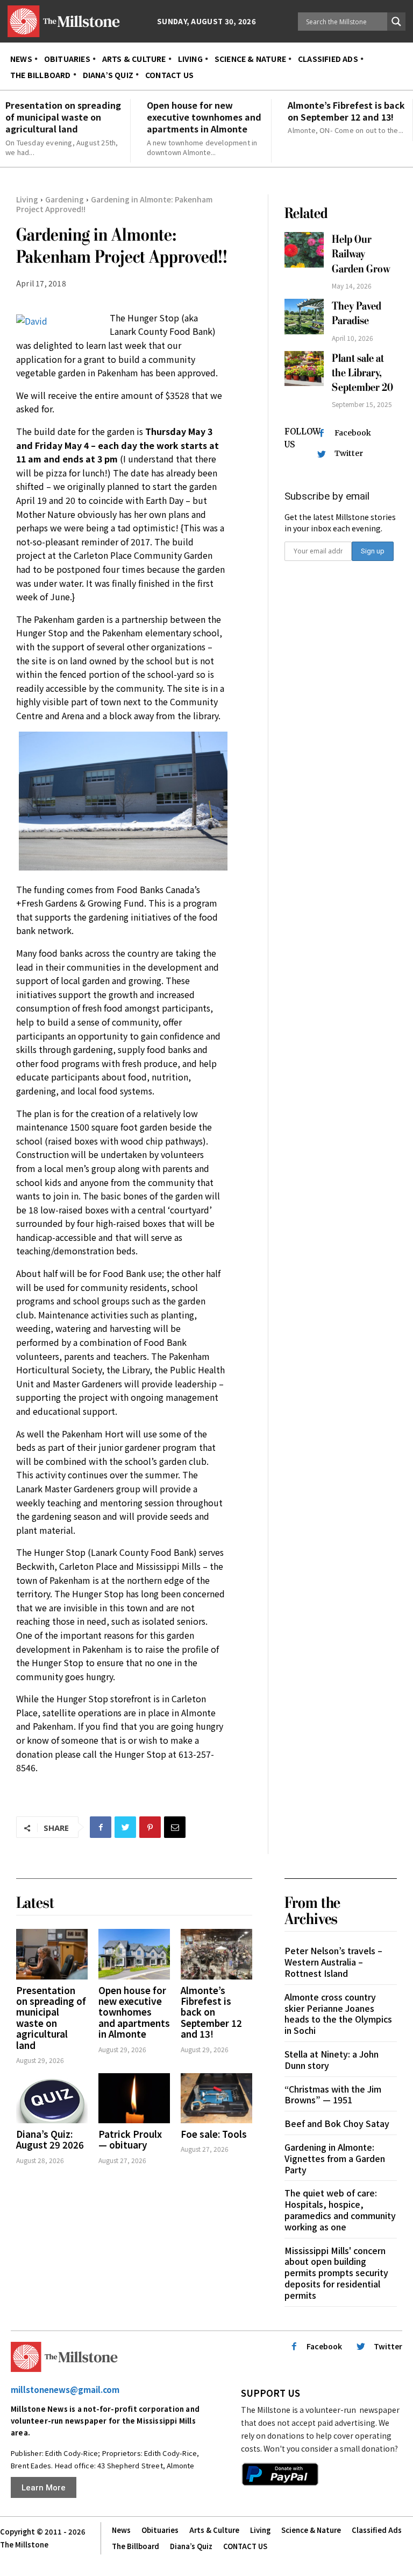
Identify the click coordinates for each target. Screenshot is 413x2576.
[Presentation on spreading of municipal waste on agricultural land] (52, 1954)
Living (27, 199)
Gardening (65, 199)
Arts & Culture (214, 2530)
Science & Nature (311, 2530)
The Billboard (136, 2546)
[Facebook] (101, 1827)
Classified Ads (377, 2530)
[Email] (175, 1827)
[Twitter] (125, 1827)
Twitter (349, 453)
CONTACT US (245, 2546)
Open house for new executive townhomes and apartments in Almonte (204, 117)
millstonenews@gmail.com (65, 2389)
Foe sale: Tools (214, 2134)
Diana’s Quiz (191, 2546)
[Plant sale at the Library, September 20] (304, 369)
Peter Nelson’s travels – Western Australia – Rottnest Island (333, 1962)
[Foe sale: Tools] (216, 2098)
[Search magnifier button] (396, 22)
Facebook (353, 433)
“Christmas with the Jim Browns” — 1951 (333, 2094)
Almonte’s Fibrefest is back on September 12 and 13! (346, 111)
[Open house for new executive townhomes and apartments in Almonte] (134, 1954)
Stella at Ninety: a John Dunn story (332, 2059)
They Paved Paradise (357, 313)
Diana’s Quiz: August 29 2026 (50, 2139)
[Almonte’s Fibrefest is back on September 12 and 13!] (216, 1954)
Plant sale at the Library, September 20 (362, 373)
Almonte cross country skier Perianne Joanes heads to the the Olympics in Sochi (338, 2013)
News (121, 2530)
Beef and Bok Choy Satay (337, 2123)
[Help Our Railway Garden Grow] (304, 250)
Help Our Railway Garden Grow (362, 254)
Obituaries (160, 2530)
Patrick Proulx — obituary (130, 2139)
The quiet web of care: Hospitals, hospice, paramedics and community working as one (340, 2209)
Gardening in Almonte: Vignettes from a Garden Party (335, 2158)
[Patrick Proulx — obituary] (134, 2098)
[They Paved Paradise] (304, 317)
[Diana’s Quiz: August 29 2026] (52, 2098)
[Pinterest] (150, 1827)
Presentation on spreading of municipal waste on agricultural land (63, 117)
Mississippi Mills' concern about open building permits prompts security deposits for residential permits (336, 2273)
